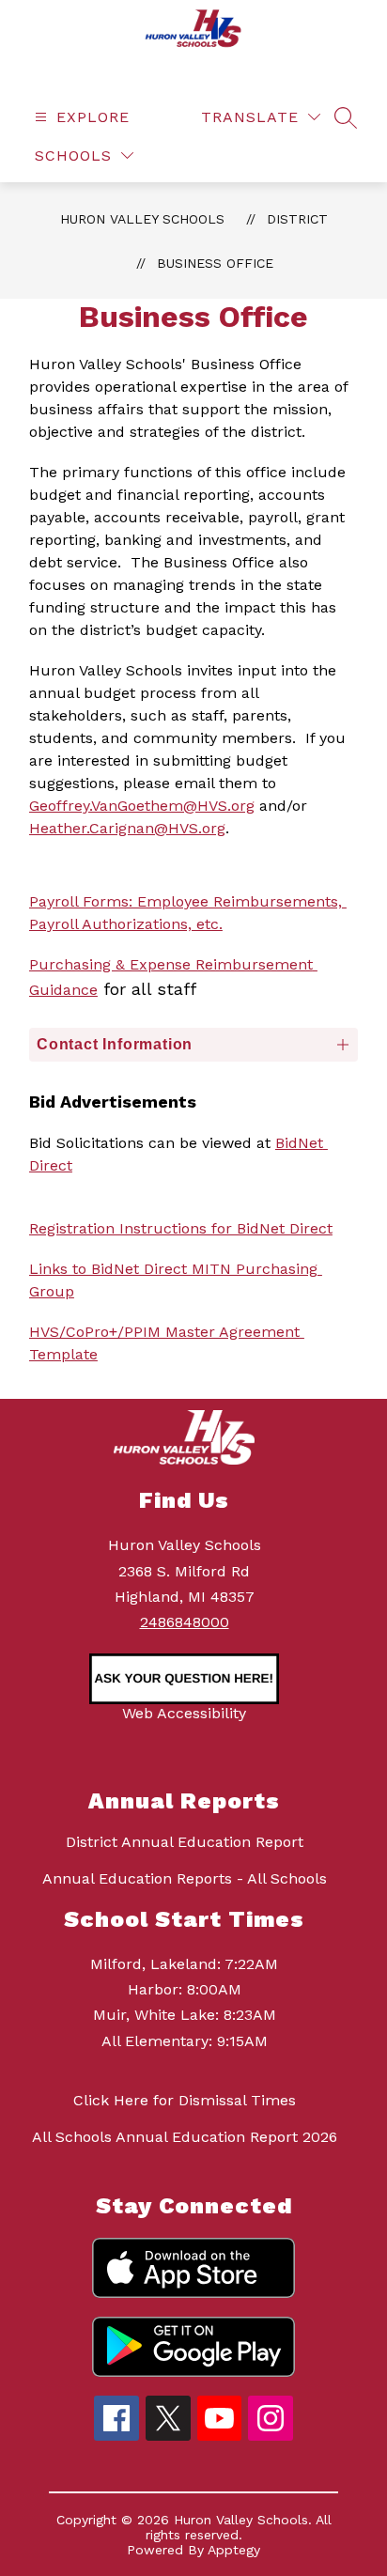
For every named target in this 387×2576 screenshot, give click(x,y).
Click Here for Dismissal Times (185, 2100)
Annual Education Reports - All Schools (185, 1878)
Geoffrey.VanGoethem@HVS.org (142, 806)
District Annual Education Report (185, 1842)
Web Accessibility (184, 1713)
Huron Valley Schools (142, 219)
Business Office (215, 263)
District (297, 219)
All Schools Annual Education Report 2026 (185, 2137)
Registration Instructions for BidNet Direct (181, 1228)
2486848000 (185, 1622)
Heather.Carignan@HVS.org (127, 828)
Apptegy (234, 2550)
